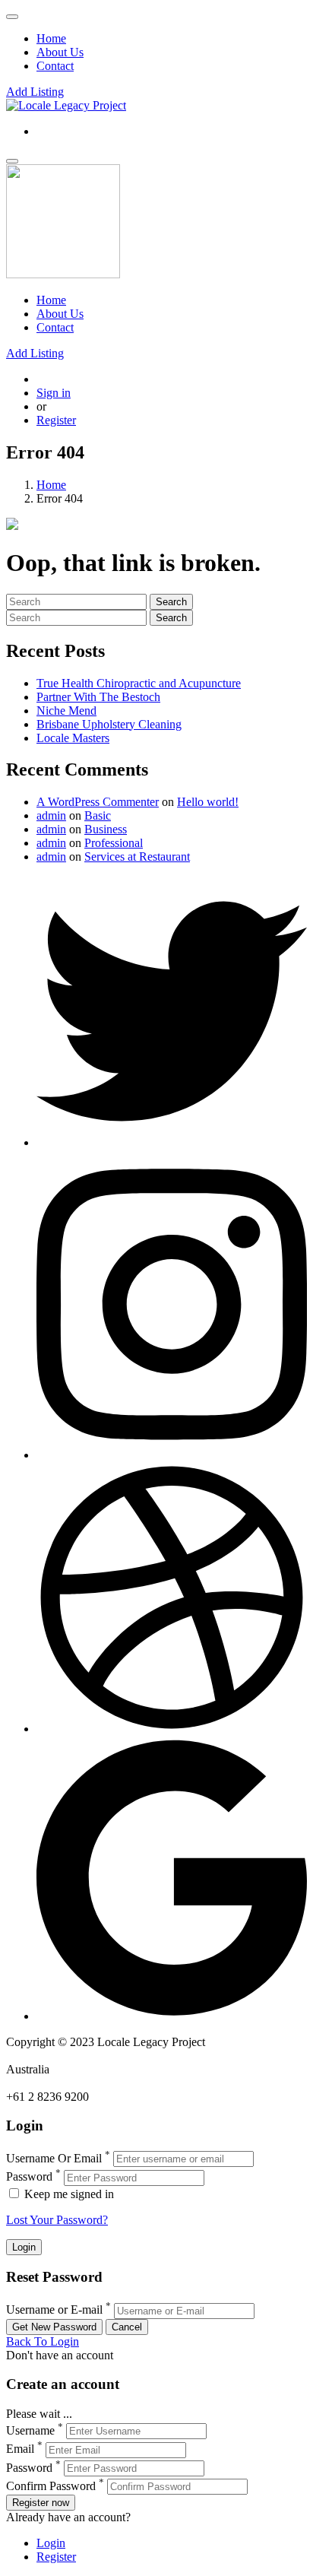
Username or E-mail (54, 2310)
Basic (98, 815)
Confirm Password (51, 2486)
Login (51, 2543)
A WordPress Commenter (98, 802)
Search (171, 602)
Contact (55, 66)
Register (56, 420)
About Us (60, 52)
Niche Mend (66, 711)
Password (29, 2177)
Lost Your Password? (57, 2220)
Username (30, 2430)
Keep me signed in (68, 2194)
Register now (41, 2503)
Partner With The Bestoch (98, 697)
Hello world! (208, 802)
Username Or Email (54, 2158)
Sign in (54, 393)
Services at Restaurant (137, 857)
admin (51, 815)
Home (51, 38)
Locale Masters (73, 738)
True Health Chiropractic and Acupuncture (139, 683)
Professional (114, 843)
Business (106, 829)
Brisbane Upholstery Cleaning (109, 724)
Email (20, 2449)
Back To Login (43, 2341)
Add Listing (35, 92)
